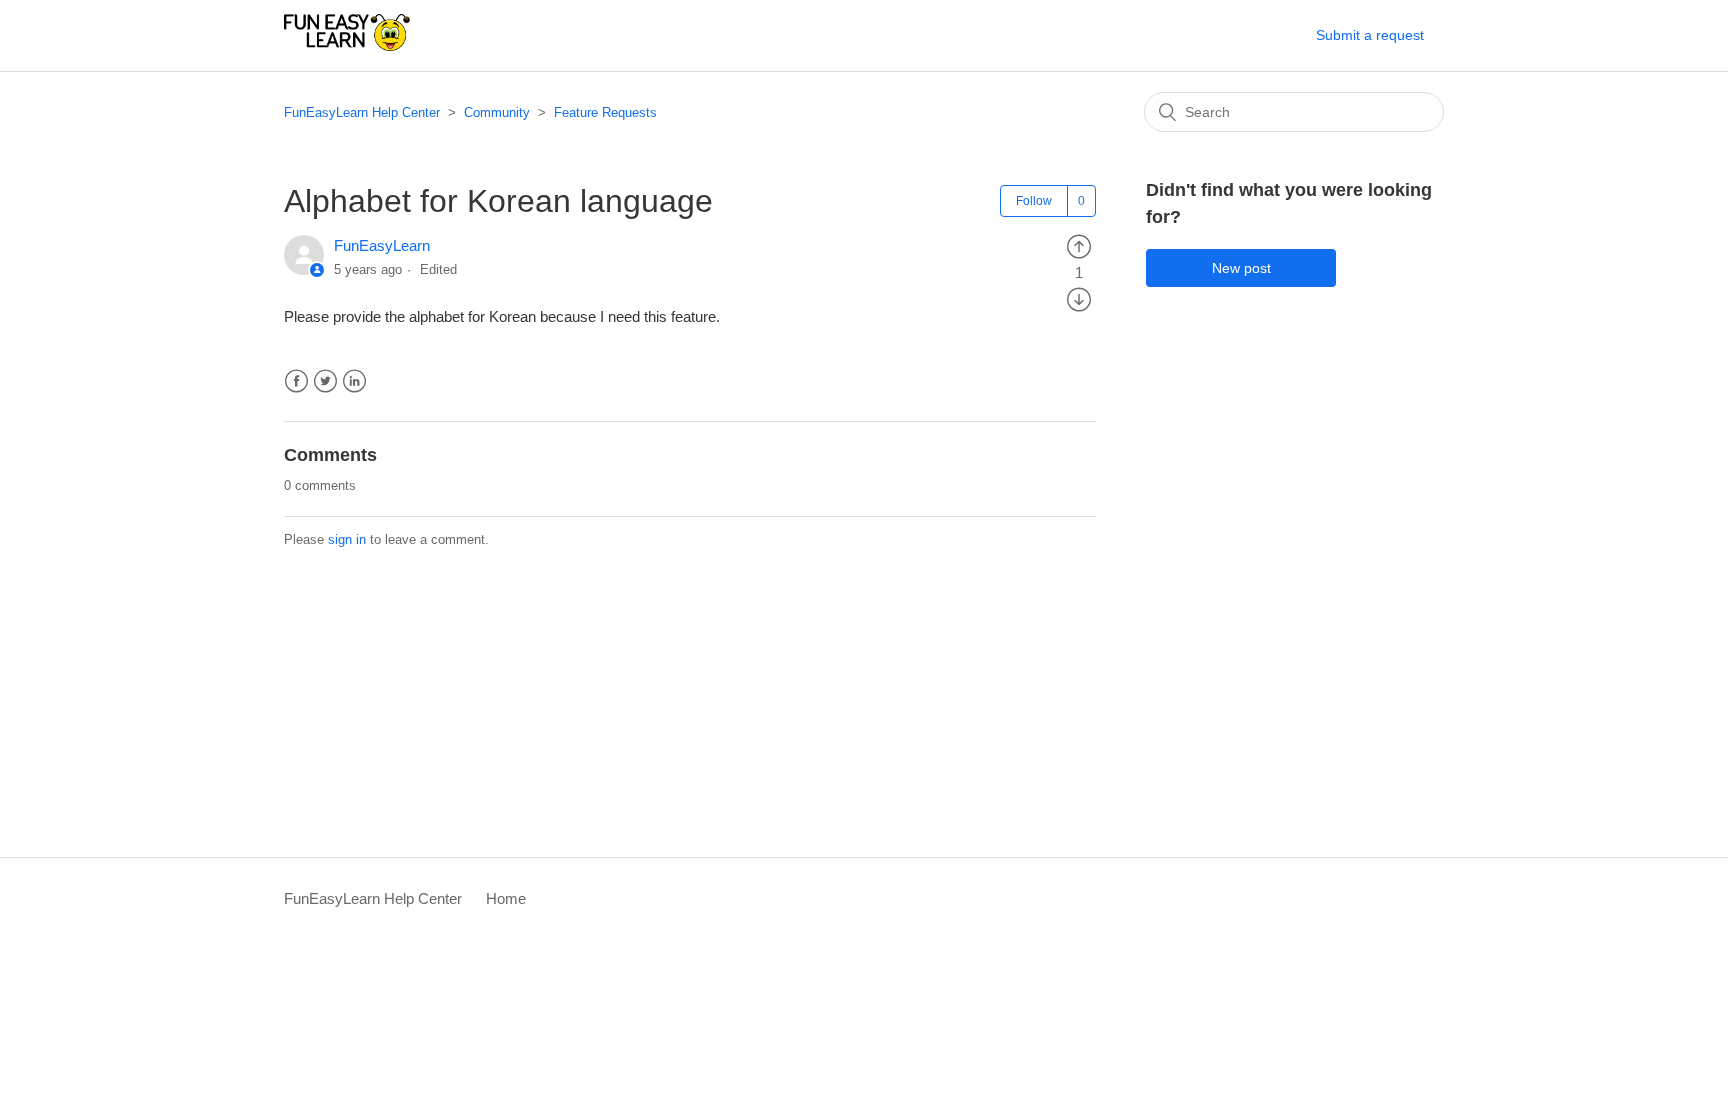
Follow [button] (1034, 201)
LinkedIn (354, 381)
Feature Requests (605, 112)
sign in (347, 539)
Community (497, 112)
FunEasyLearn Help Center (362, 112)
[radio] (1079, 245)
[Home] (347, 45)
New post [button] (1241, 268)
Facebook (296, 381)
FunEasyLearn (382, 245)
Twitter (325, 381)
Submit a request (1370, 35)
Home (506, 898)
